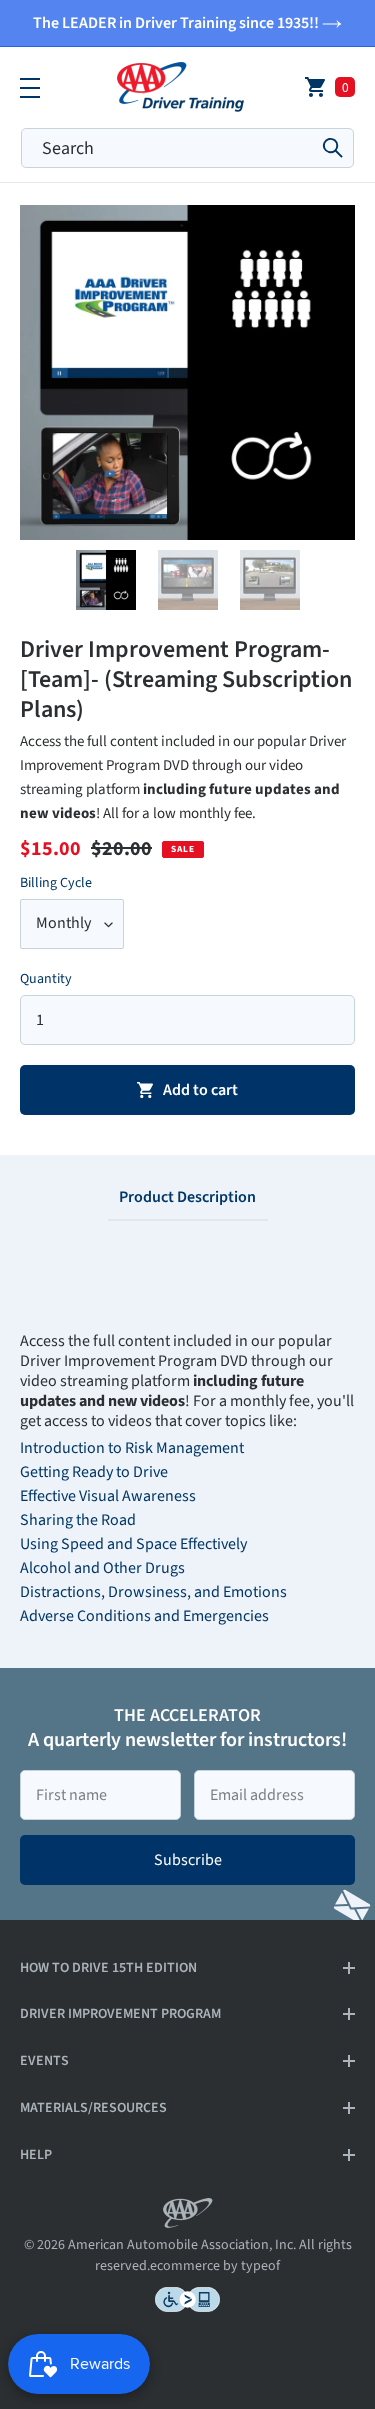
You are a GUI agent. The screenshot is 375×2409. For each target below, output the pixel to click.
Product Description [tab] (187, 1197)
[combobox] (187, 148)
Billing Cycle (56, 883)
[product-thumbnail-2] (188, 591)
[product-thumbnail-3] (270, 591)
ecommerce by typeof (215, 2266)
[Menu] (30, 87)
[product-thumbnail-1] (106, 591)
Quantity (46, 979)
